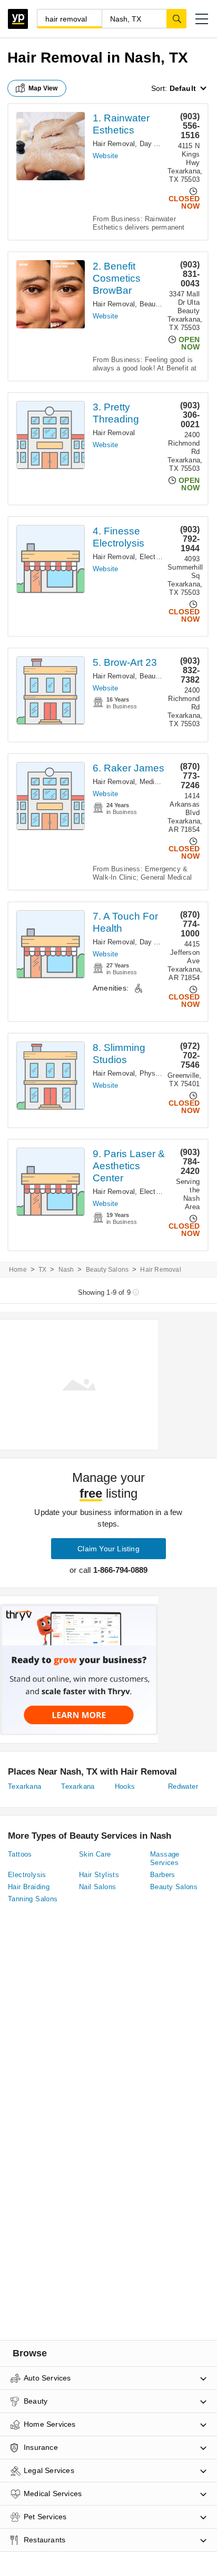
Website (105, 156)
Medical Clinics (164, 782)
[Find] (176, 18)
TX (42, 1270)
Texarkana (25, 1786)
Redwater (183, 1786)
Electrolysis (158, 557)
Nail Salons (97, 1887)
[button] (202, 19)
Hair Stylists (99, 1875)
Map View (43, 88)
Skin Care (95, 1854)
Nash (66, 1270)
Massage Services (165, 1858)
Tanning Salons (33, 1899)
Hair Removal (114, 144)
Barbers (163, 1875)
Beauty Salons (163, 304)
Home (18, 1270)
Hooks (125, 1786)
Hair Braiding (29, 1887)
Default (183, 88)
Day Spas (155, 144)
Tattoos (20, 1854)
